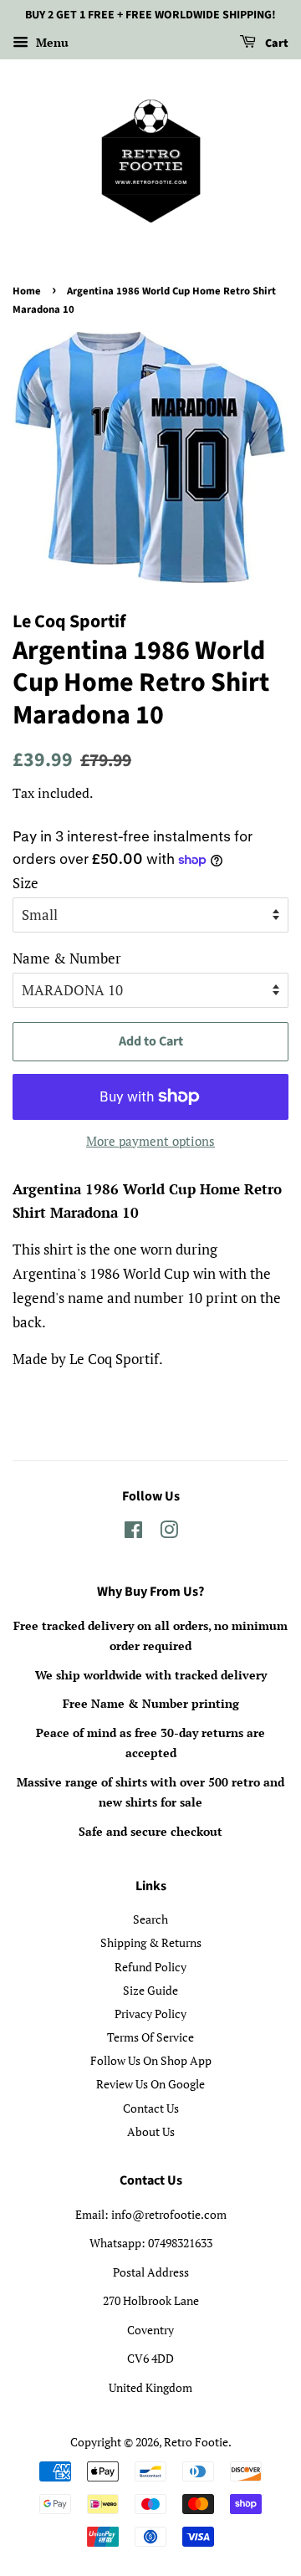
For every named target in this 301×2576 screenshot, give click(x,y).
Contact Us (151, 2108)
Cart (275, 43)
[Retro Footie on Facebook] (133, 1533)
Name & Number (67, 958)
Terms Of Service (150, 2037)
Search (150, 1919)
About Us (151, 2131)
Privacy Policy (150, 2014)
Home (27, 291)
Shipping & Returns (151, 1942)
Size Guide (150, 1990)
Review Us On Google (150, 2084)
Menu (51, 42)
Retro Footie (196, 2442)
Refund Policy (150, 1967)
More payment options (150, 1141)
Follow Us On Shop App (151, 2060)
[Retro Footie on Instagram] (169, 1533)
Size (26, 883)
